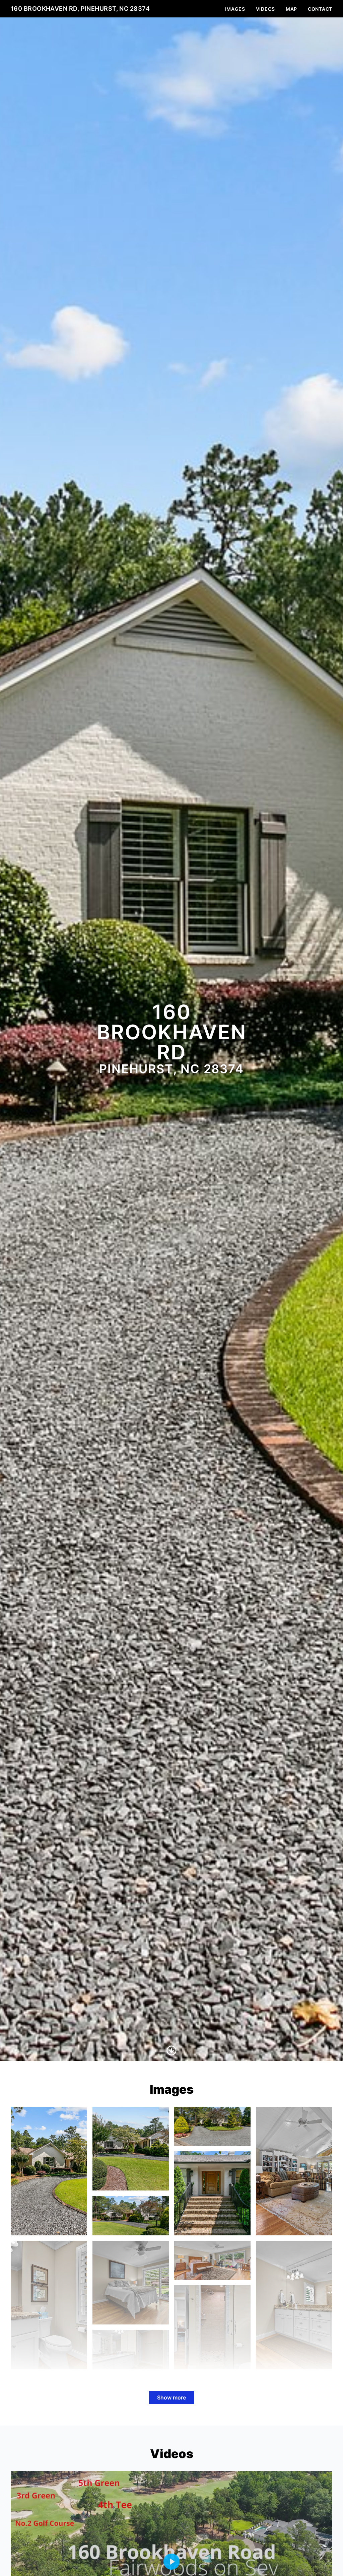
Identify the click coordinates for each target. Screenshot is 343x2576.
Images (235, 9)
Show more (171, 2397)
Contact (320, 9)
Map (291, 9)
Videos (265, 9)
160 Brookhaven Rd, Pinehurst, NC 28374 (80, 9)
